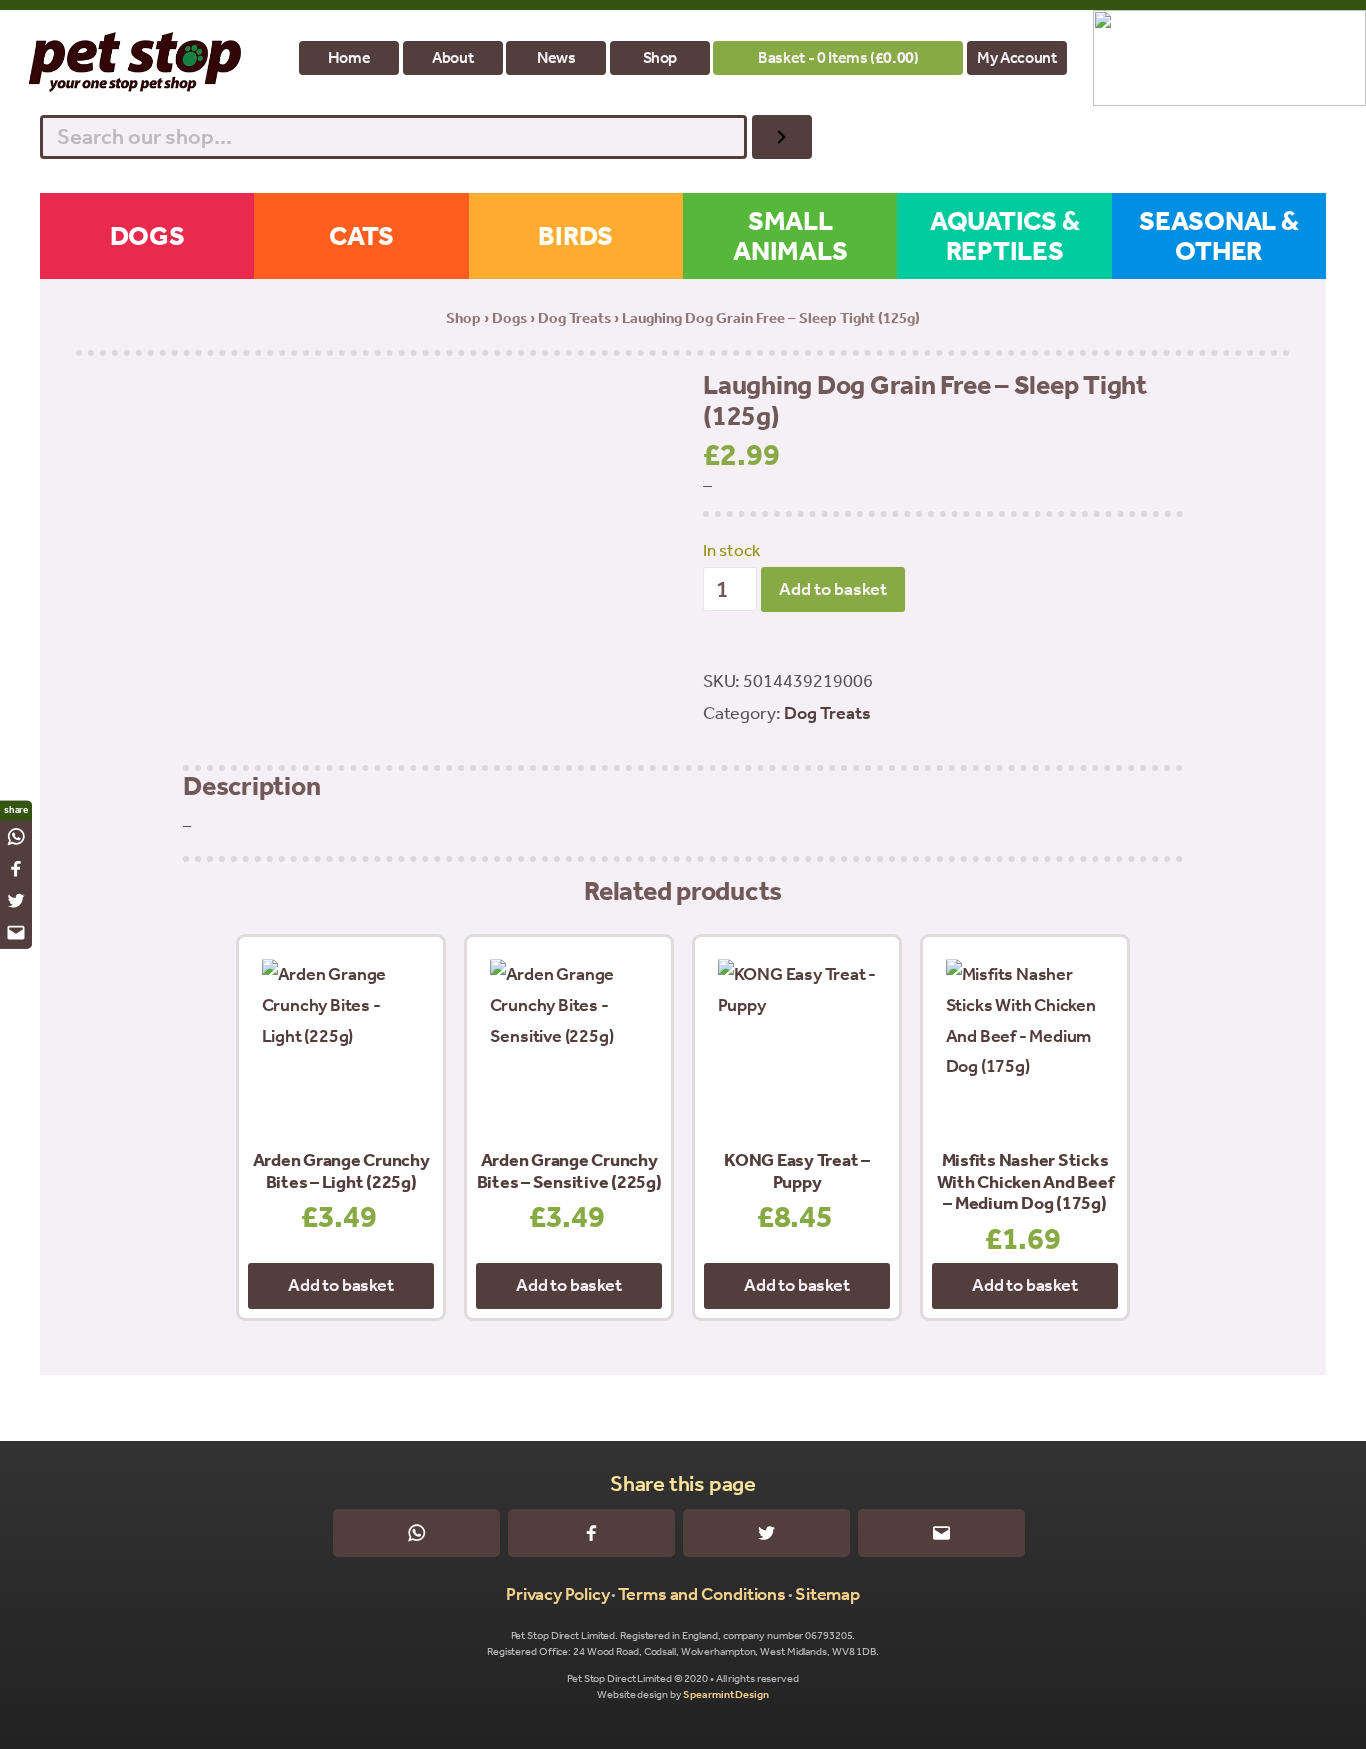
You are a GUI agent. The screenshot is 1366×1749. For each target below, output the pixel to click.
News (556, 57)
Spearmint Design (725, 1694)
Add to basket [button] (340, 1285)
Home (349, 57)
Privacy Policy (558, 1594)
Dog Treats (574, 318)
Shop (660, 57)
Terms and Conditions (702, 1594)
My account (1016, 57)
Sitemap (827, 1594)
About (452, 57)
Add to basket (833, 589)
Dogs (509, 318)
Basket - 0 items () (838, 57)
